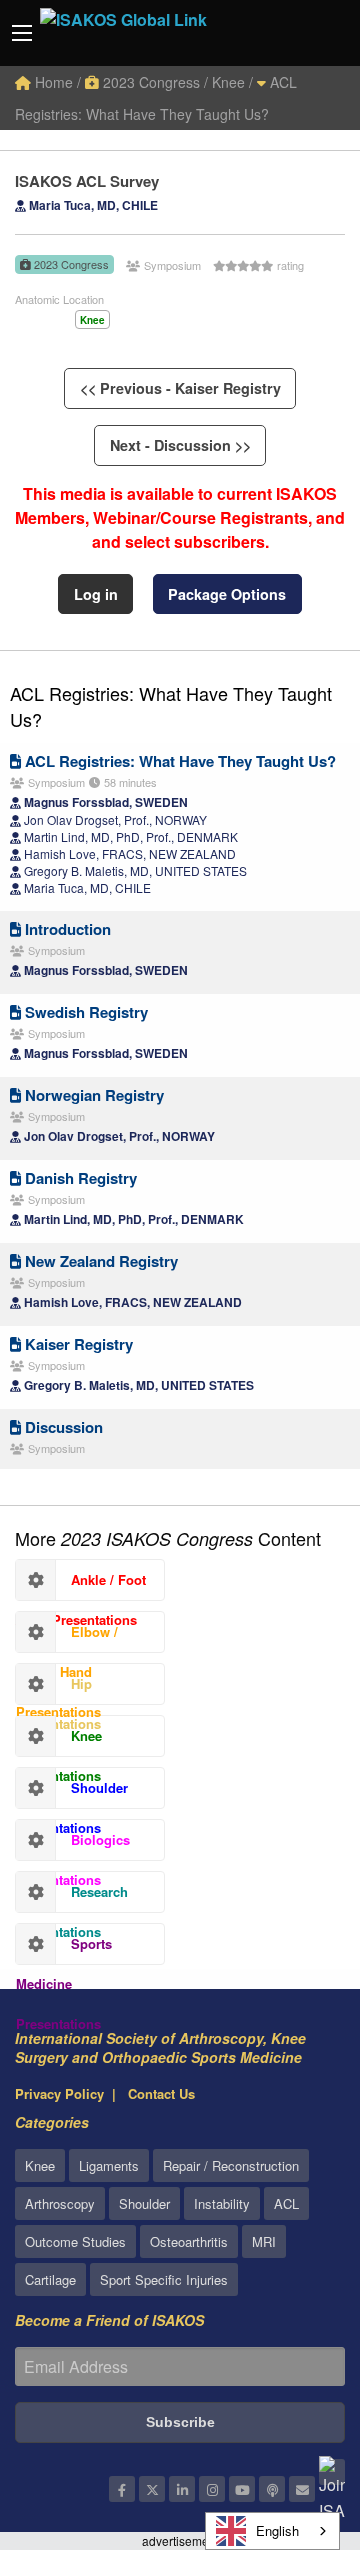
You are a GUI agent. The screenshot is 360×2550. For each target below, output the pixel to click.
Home (52, 82)
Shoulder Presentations (72, 1793)
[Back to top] (295, 2425)
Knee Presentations (59, 1741)
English (277, 2530)
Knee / (232, 82)
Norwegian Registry (92, 1095)
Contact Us (161, 2093)
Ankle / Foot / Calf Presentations (81, 1585)
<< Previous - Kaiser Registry (180, 388)
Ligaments (109, 2165)
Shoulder (144, 2203)
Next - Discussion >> (180, 445)
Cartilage (50, 2279)
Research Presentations (72, 1897)
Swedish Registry (84, 1012)
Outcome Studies (75, 2241)
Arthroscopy (60, 2203)
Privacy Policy (59, 2093)
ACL (286, 2203)
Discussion (62, 1427)
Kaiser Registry (77, 1344)
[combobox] (272, 2531)
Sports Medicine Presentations (64, 1949)
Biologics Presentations (73, 1845)
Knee (40, 2165)
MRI (264, 2241)
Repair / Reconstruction (231, 2165)
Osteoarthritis (189, 2241)
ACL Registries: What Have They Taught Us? (171, 705)
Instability (222, 2203)
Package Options (227, 594)
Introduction (66, 929)
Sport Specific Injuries (164, 2279)
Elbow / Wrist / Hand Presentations (67, 1637)
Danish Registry (79, 1178)
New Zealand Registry (99, 1261)
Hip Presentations (58, 1689)
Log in (96, 594)
